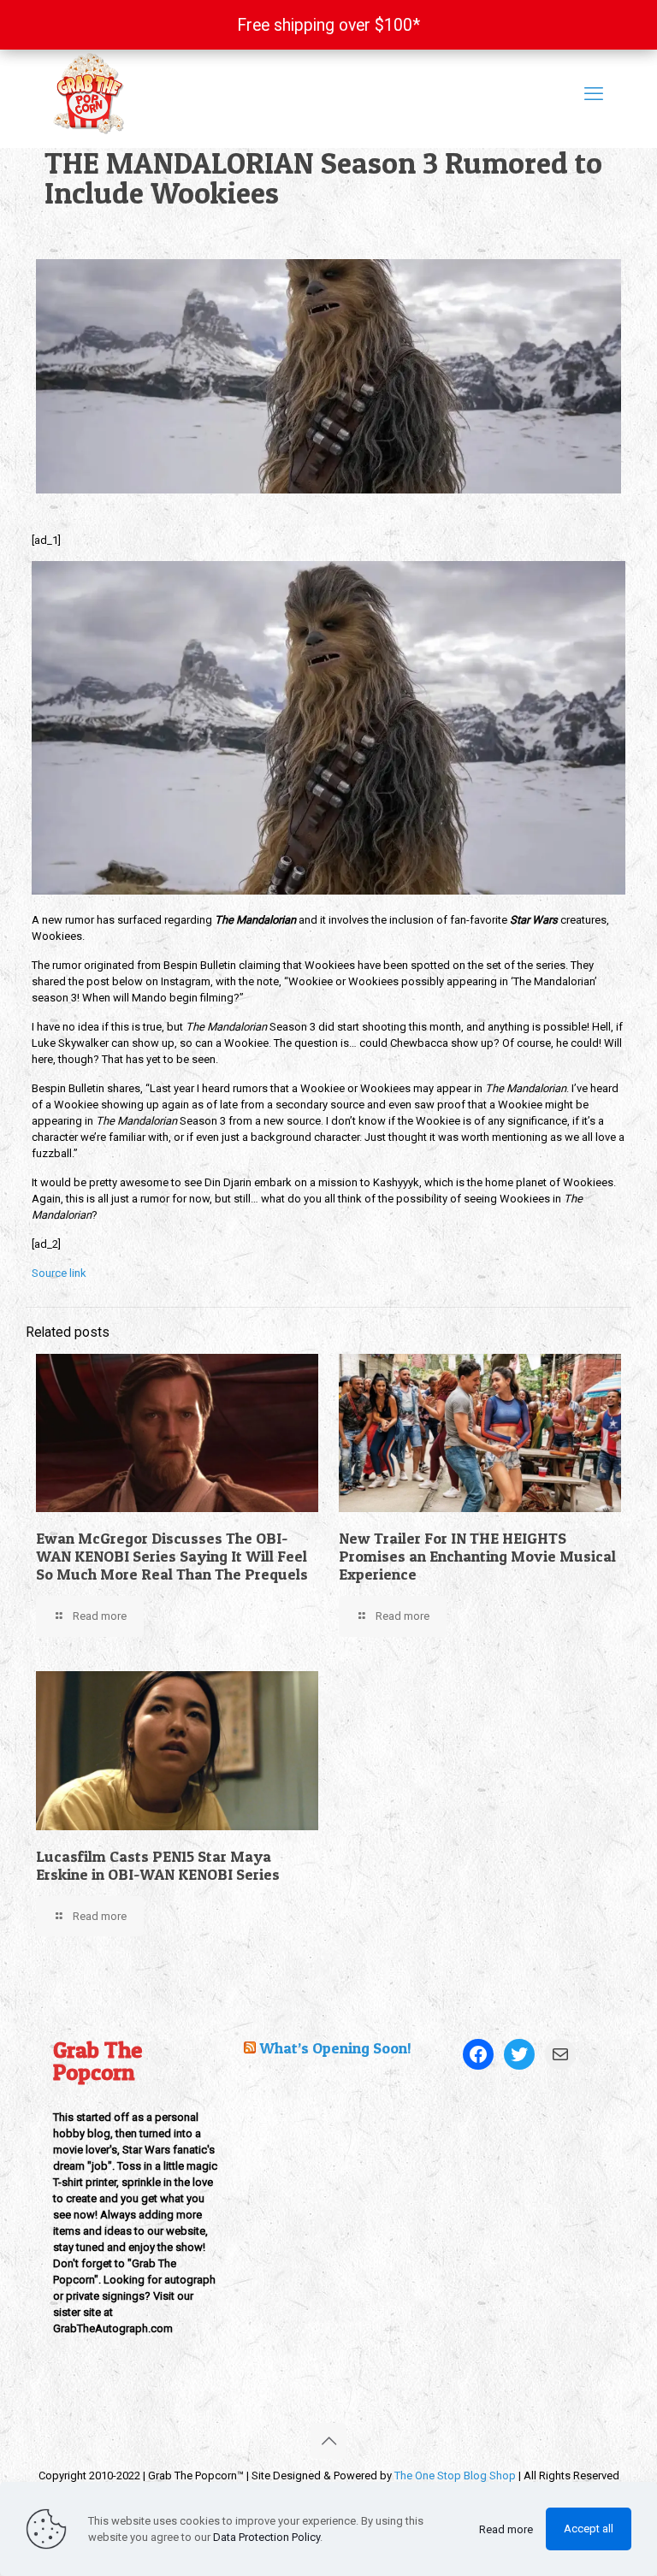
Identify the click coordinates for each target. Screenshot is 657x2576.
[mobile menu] (594, 94)
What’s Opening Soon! (335, 2048)
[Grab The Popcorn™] (217, 94)
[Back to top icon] (328, 2441)
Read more (506, 2529)
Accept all (589, 2529)
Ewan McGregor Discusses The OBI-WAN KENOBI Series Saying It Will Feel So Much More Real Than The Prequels (172, 1556)
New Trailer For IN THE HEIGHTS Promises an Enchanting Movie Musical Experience (477, 1556)
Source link (59, 1273)
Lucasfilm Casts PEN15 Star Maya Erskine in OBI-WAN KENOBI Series (158, 1865)
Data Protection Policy (266, 2537)
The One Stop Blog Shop (455, 2476)
